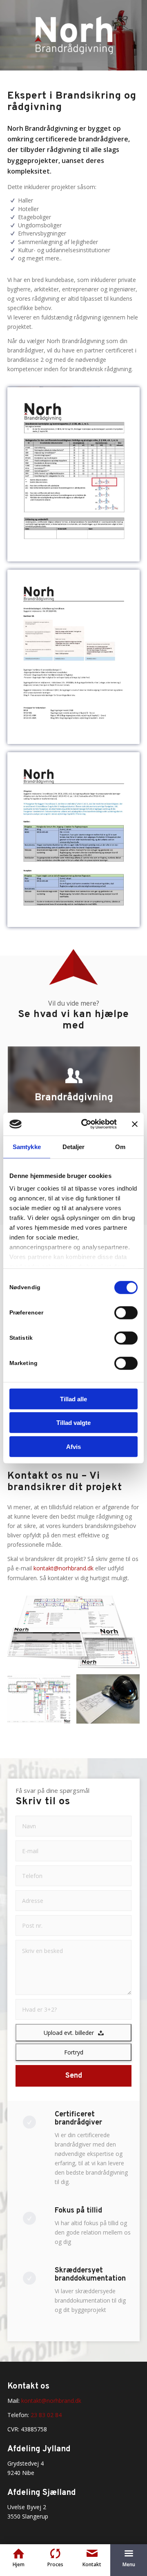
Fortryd (74, 2052)
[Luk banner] (135, 1124)
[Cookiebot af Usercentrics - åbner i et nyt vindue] (86, 1124)
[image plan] (42, 1702)
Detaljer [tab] (74, 1146)
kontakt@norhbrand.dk (63, 1568)
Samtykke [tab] (27, 1146)
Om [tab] (120, 1146)
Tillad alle (73, 1399)
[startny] (73, 474)
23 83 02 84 (46, 2415)
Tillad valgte (73, 1423)
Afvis (73, 1446)
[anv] (73, 657)
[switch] (126, 1312)
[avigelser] (73, 839)
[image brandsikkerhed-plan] (111, 1702)
